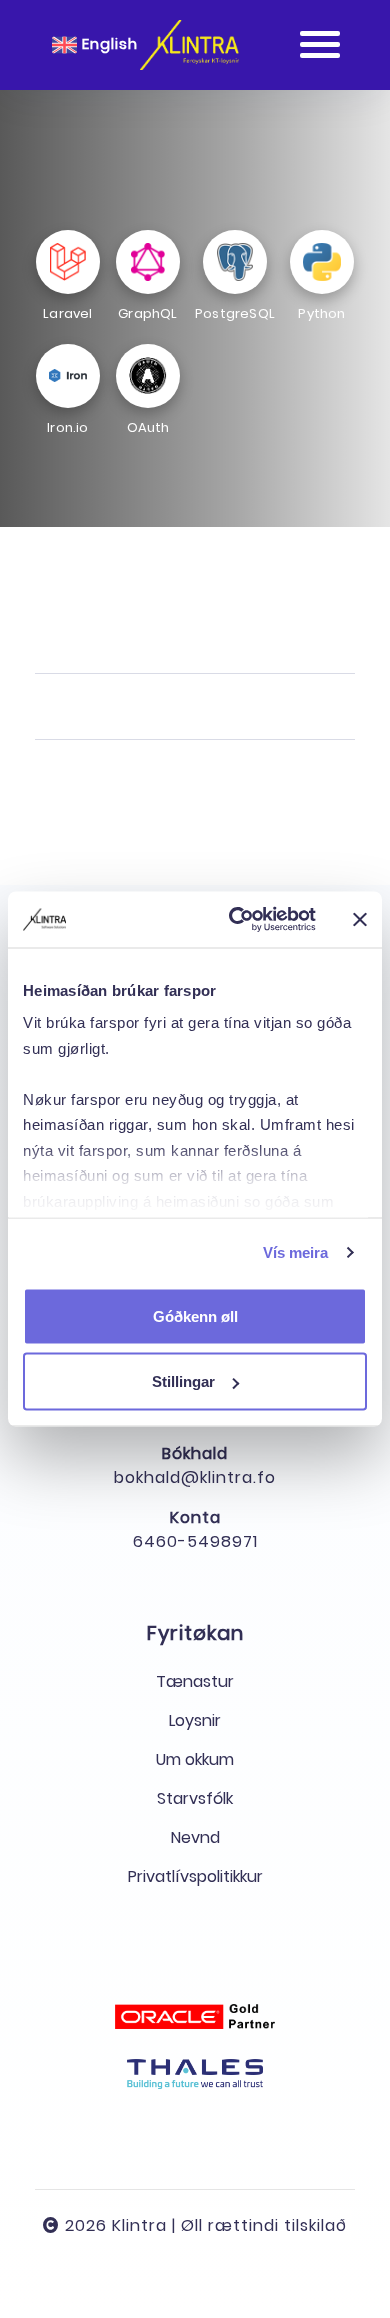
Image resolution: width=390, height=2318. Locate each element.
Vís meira (296, 1252)
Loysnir (195, 1720)
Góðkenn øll (195, 1315)
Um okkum (195, 1759)
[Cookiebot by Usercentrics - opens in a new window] (236, 920)
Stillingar (183, 1381)
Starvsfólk (195, 1798)
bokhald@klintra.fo (195, 1477)
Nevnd (195, 1837)
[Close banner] (360, 919)
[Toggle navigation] (320, 45)
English (107, 43)
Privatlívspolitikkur (195, 1876)
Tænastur (195, 1681)
